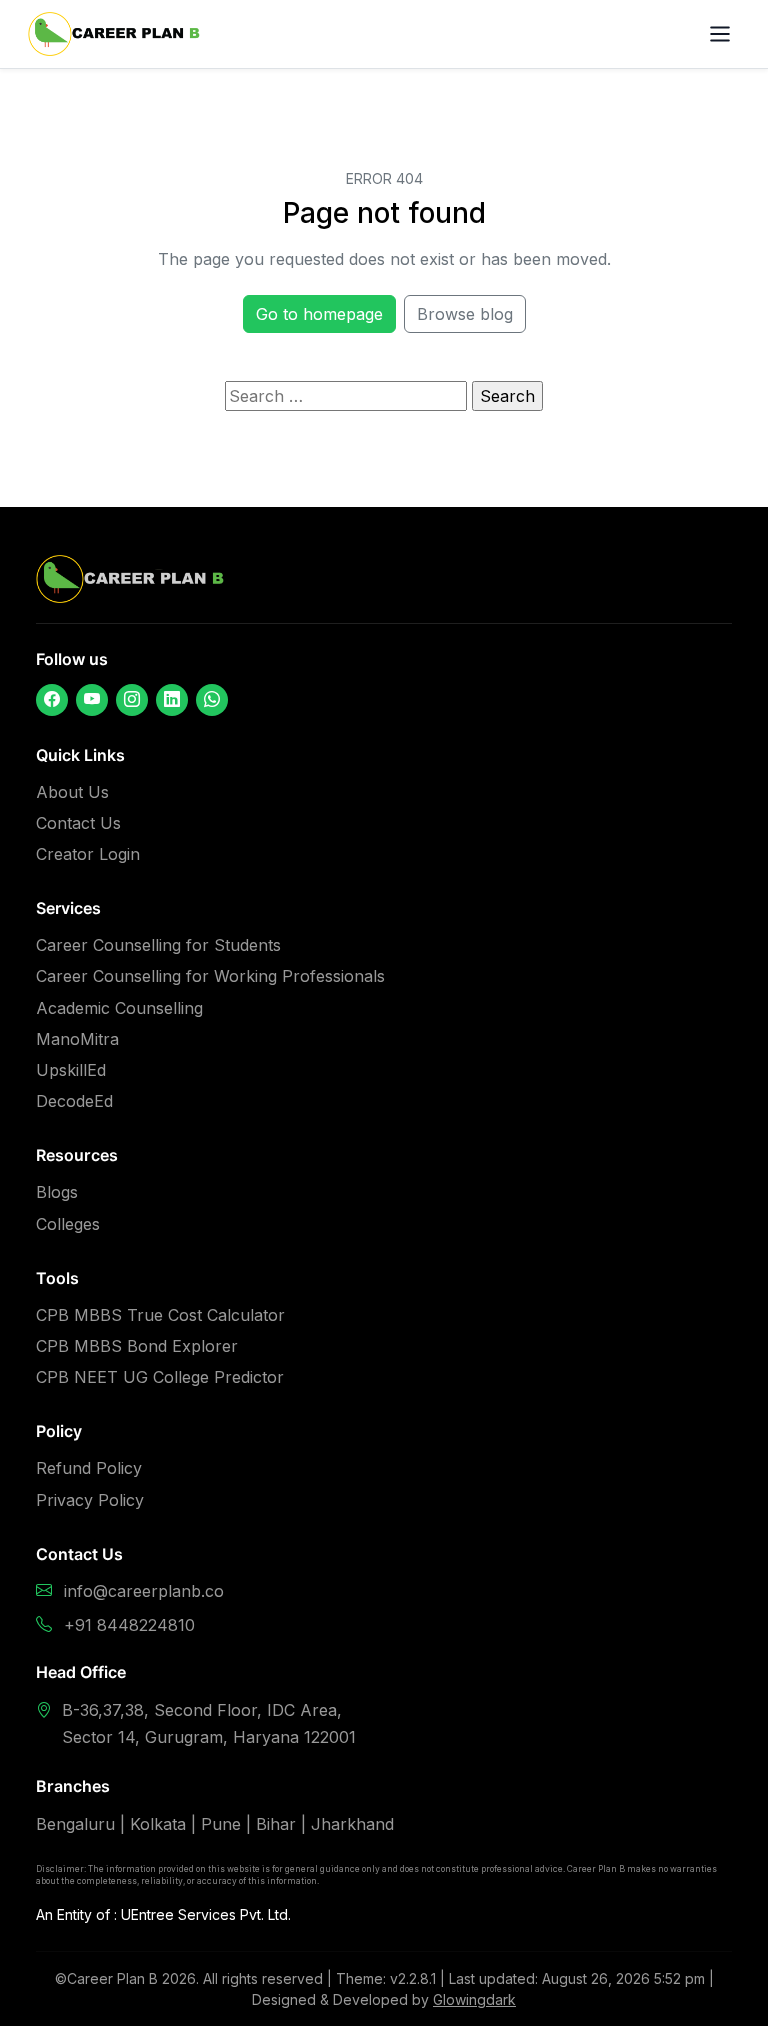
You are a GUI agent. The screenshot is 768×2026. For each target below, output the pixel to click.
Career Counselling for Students (158, 945)
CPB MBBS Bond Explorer (137, 1346)
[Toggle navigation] (720, 34)
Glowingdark (474, 1999)
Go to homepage (319, 314)
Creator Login (88, 854)
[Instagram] (132, 700)
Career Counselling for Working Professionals (210, 976)
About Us (72, 792)
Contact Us (78, 823)
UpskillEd (71, 1070)
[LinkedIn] (172, 700)
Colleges (68, 1224)
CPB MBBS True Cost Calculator (160, 1315)
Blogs (57, 1192)
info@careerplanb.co (144, 1591)
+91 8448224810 (129, 1625)
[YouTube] (92, 700)
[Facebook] (52, 700)
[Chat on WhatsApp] (212, 700)
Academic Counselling (119, 1008)
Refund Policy (89, 1468)
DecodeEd (74, 1101)
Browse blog (465, 314)
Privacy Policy (90, 1500)
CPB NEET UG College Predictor (160, 1377)
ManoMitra (77, 1039)
